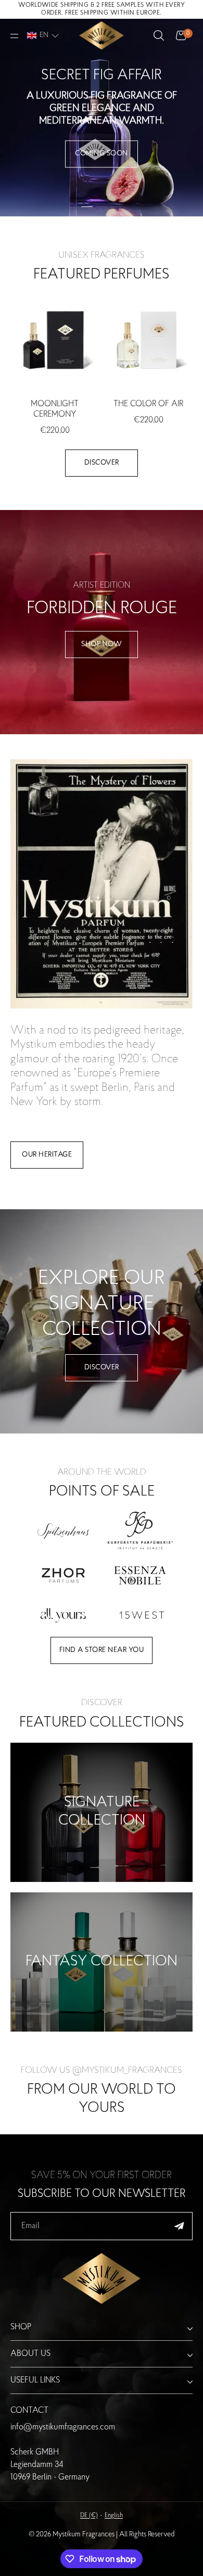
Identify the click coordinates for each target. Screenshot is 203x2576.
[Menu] (15, 36)
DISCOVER (102, 1368)
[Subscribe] (179, 2226)
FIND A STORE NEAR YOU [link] (102, 1650)
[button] (43, 35)
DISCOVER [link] (102, 463)
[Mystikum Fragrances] (101, 36)
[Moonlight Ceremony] (55, 339)
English (114, 2516)
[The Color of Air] (148, 339)
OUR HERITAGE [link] (47, 1155)
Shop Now (102, 645)
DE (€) (89, 2516)
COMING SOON (102, 154)
